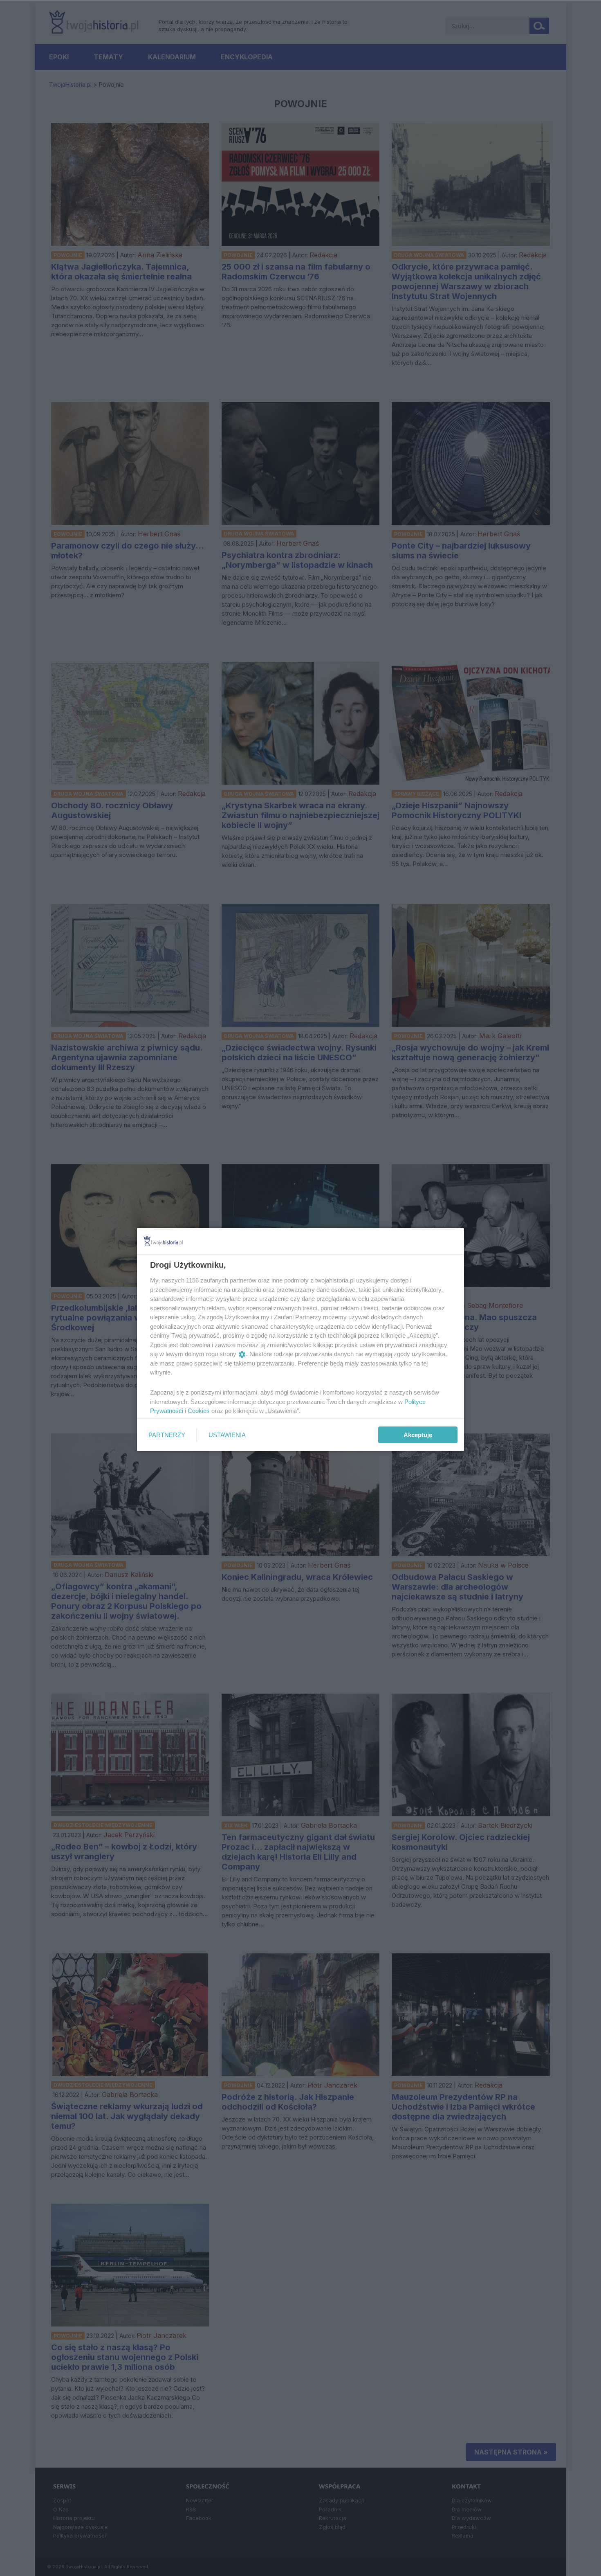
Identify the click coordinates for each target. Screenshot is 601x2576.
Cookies (199, 1411)
